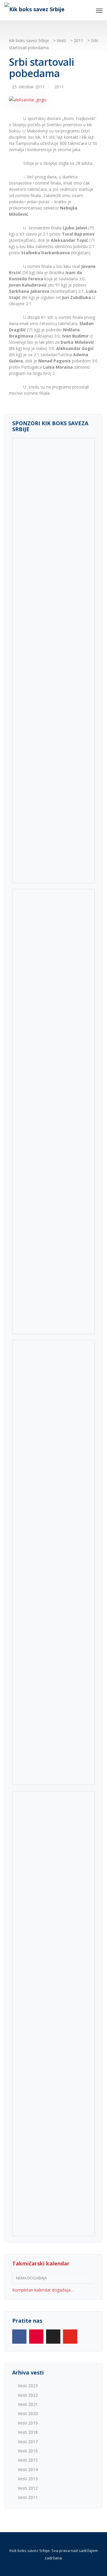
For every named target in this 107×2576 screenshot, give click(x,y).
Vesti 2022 (28, 2395)
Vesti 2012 (28, 2488)
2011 (59, 87)
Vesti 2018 (28, 2432)
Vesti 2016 (28, 2451)
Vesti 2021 (28, 2404)
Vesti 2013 (28, 2479)
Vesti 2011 (28, 2497)
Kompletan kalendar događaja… (43, 2290)
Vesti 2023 (28, 2386)
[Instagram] (36, 2337)
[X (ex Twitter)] (53, 2337)
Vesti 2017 (28, 2442)
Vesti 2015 (28, 2460)
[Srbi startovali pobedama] (28, 102)
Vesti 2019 (28, 2423)
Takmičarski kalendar (41, 2263)
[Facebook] (19, 2337)
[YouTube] (70, 2337)
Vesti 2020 (28, 2413)
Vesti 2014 (28, 2469)
